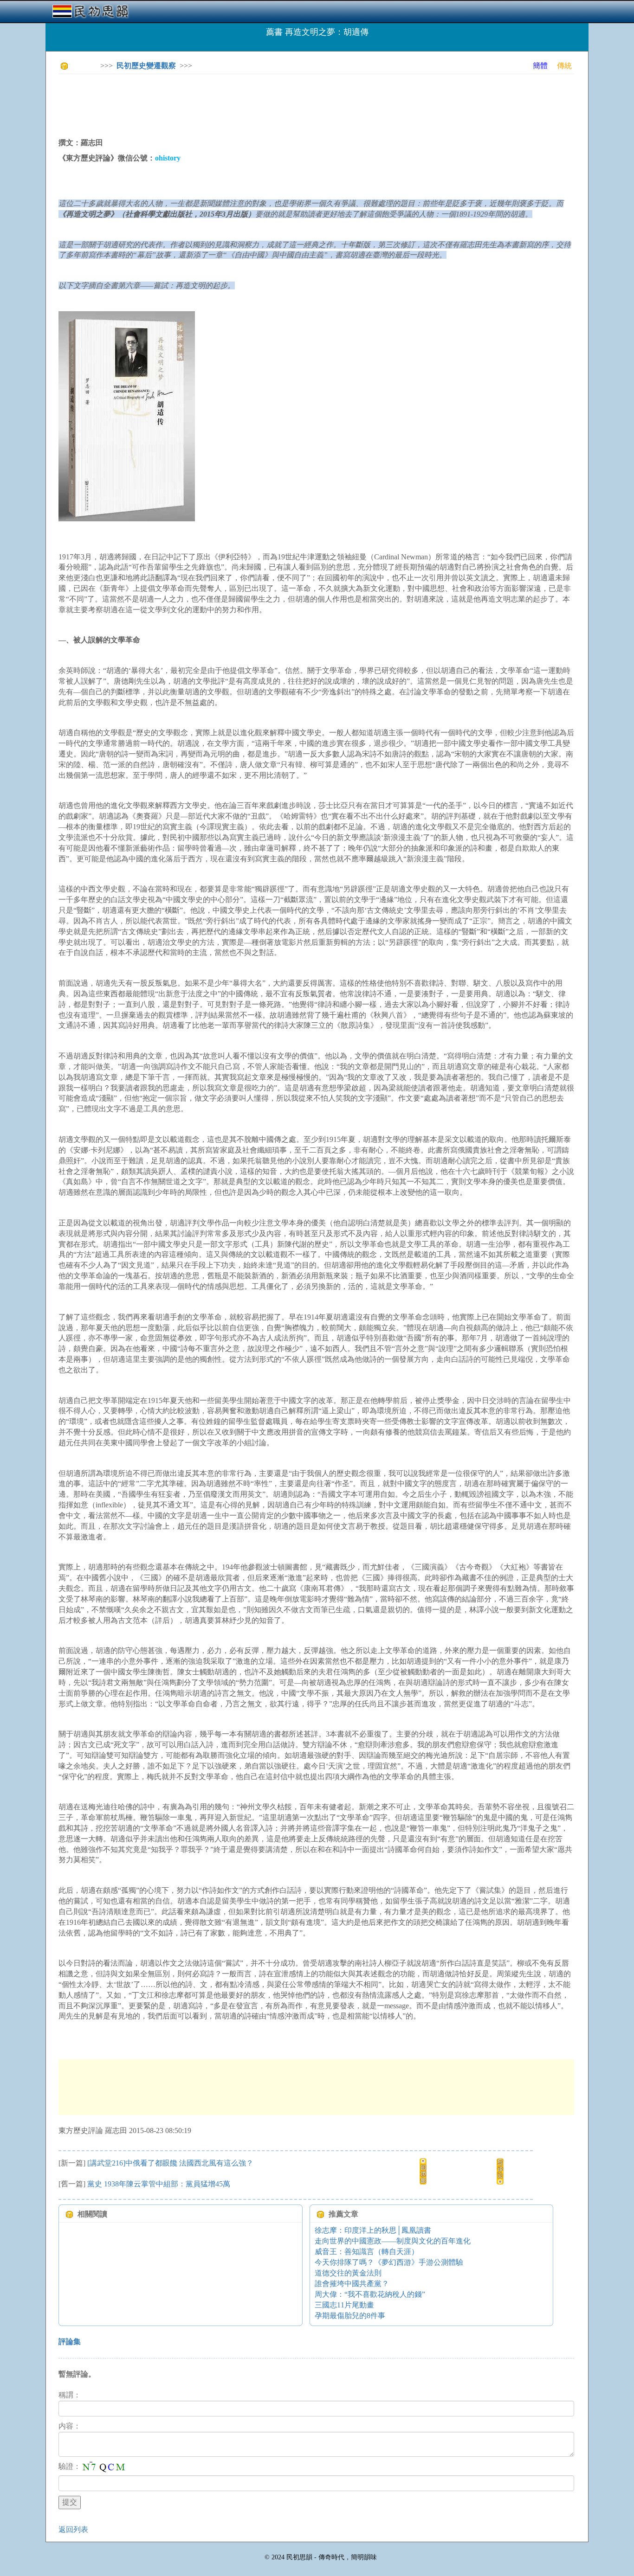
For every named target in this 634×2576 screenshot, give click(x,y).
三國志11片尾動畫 (344, 2305)
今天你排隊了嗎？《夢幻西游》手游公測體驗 (389, 2262)
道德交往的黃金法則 (348, 2273)
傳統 (564, 66)
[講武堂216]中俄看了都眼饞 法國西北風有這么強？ (170, 2163)
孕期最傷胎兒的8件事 (350, 2316)
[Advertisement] (227, 102)
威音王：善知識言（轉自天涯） (367, 2252)
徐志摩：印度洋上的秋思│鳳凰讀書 (373, 2230)
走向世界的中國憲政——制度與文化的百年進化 (393, 2241)
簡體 (540, 66)
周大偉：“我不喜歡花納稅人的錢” (370, 2294)
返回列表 (73, 2529)
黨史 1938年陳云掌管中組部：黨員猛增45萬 (159, 2184)
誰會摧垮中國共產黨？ (352, 2284)
